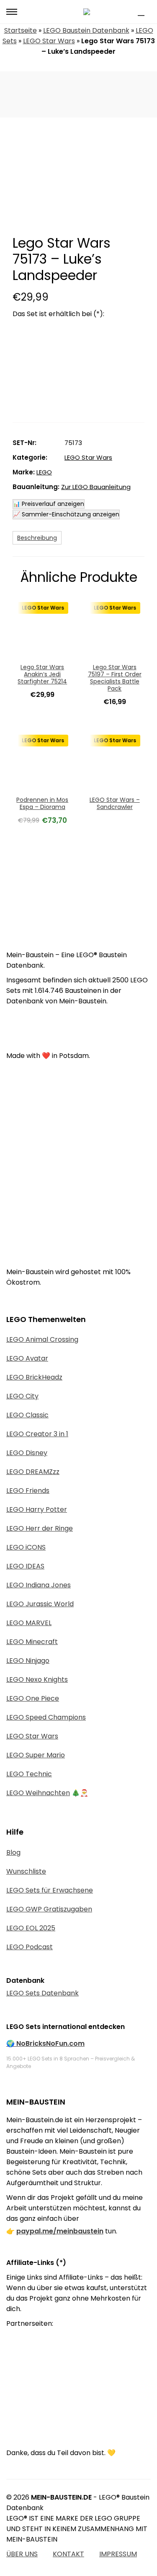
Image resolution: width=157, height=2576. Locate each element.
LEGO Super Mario (36, 1755)
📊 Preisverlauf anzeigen (49, 504)
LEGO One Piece (33, 1698)
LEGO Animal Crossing (42, 1339)
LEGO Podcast (30, 1947)
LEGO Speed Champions (46, 1717)
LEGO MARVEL (29, 1623)
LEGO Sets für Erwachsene (50, 1890)
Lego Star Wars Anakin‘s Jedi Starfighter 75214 (42, 674)
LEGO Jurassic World (40, 1604)
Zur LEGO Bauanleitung (96, 487)
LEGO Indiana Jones (39, 1585)
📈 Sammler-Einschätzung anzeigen (66, 514)
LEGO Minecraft (32, 1642)
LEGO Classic (27, 1415)
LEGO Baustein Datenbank (86, 30)
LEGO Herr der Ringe (40, 1528)
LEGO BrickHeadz (34, 1377)
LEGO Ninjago (28, 1661)
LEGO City (22, 1396)
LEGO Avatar (27, 1358)
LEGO (44, 472)
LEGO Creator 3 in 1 (37, 1434)
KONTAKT (68, 2554)
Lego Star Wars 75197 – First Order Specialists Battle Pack (115, 678)
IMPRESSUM (118, 2554)
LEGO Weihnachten (38, 1793)
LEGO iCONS (26, 1547)
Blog (13, 1852)
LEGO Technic (29, 1774)
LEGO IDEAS (25, 1566)
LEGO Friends (28, 1491)
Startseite (21, 30)
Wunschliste (26, 1871)
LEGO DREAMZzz (33, 1472)
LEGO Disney (27, 1453)
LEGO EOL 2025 (31, 1928)
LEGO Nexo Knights (37, 1679)
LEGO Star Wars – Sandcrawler (115, 803)
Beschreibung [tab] (37, 538)
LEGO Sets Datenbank (42, 1993)
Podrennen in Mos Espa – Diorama (42, 803)
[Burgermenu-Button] (12, 12)
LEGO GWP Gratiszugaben (49, 1909)
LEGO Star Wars (49, 41)
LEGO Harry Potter (37, 1509)
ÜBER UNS (22, 2554)
